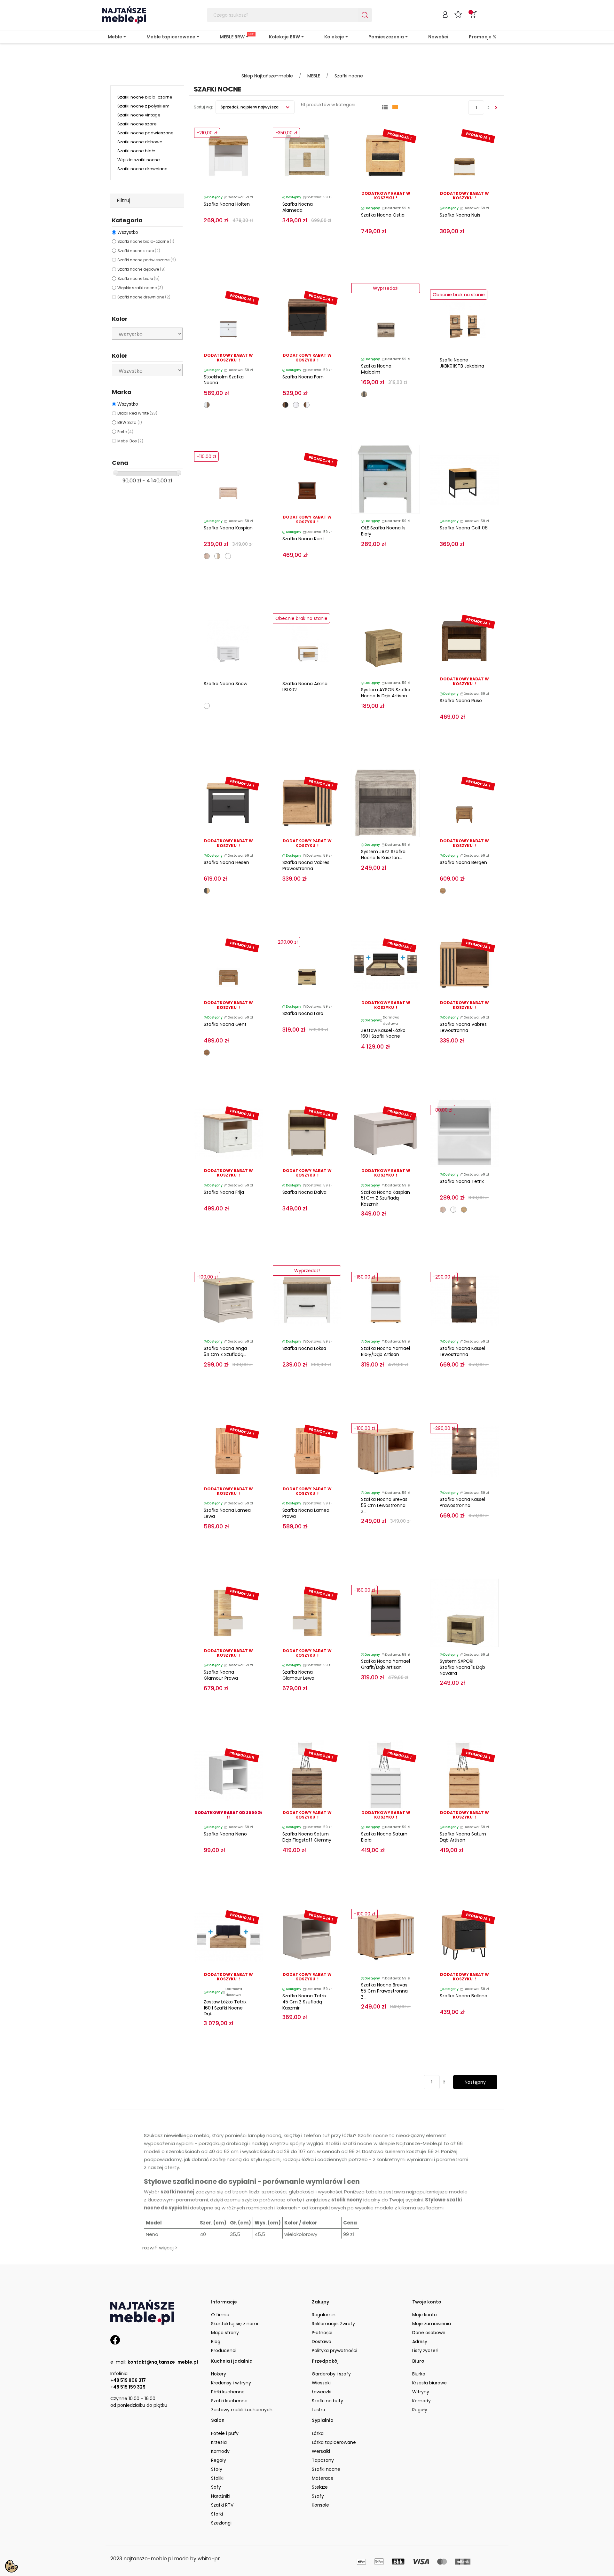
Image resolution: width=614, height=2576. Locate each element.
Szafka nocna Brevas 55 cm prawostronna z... (384, 1991)
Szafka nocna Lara (303, 1013)
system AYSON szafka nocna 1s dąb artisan (386, 693)
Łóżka (318, 2433)
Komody (421, 2401)
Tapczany (323, 2460)
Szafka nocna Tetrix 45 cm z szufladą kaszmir (304, 2002)
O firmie (220, 2315)
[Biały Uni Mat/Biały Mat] (207, 706)
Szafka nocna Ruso (461, 701)
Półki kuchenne (228, 2392)
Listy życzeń (425, 2350)
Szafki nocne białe (136, 151)
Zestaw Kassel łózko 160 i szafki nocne (383, 1033)
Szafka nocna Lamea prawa (306, 1513)
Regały (420, 2410)
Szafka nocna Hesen (226, 862)
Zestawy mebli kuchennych (242, 2410)
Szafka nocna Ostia (383, 215)
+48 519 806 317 (128, 2380)
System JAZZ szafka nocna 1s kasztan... (383, 855)
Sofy (216, 2487)
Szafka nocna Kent (303, 539)
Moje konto (425, 2315)
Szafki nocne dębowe (140, 142)
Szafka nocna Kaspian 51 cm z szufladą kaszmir (386, 1198)
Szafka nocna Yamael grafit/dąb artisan (386, 1664)
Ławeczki (322, 2392)
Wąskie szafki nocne (139, 160)
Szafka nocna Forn (303, 377)
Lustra (319, 2410)
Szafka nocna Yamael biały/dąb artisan (386, 1351)
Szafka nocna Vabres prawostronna (306, 865)
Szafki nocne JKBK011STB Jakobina (462, 363)
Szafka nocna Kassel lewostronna (462, 1351)
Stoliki (217, 2478)
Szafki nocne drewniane (142, 169)
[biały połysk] (296, 405)
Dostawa (322, 2342)
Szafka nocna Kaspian (228, 528)
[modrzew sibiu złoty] (443, 891)
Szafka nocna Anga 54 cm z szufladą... (225, 1351)
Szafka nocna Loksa (304, 1348)
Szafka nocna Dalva (304, 1192)
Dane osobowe (429, 2333)
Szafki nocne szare (137, 124)
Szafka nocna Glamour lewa (298, 1675)
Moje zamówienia (432, 2324)
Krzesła (219, 2442)
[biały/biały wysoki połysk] (453, 1210)
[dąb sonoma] (207, 556)
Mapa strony (225, 2333)
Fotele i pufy (225, 2433)
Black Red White (137, 413)
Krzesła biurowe (429, 2383)
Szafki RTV (222, 2505)
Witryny (421, 2392)
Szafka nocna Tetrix (462, 1181)
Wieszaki (321, 2383)
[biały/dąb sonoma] (217, 556)
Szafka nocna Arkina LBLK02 (305, 687)
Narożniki (221, 2496)
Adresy (420, 2342)
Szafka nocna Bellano (464, 1996)
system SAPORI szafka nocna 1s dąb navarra (462, 1667)
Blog (216, 2342)
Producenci (224, 2350)
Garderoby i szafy (331, 2374)
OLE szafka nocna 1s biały (383, 531)
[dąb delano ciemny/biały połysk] (307, 405)
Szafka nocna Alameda (298, 207)
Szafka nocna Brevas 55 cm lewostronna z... (384, 1505)
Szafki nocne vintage (139, 115)
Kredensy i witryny (231, 2383)
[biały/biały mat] (228, 556)
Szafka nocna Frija (224, 1192)
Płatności (322, 2333)
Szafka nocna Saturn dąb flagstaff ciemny (307, 1837)
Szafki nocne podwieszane (146, 133)
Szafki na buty (327, 2401)
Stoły (217, 2469)
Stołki (217, 2514)
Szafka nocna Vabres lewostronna (463, 1027)
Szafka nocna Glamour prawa (221, 1675)
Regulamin (324, 2315)
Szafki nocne (326, 2469)
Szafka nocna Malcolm (376, 369)
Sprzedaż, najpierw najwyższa (250, 107)
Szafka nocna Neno (225, 1834)
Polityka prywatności (335, 2350)
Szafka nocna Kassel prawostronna (462, 1502)
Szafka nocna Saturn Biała (384, 1837)
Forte (125, 432)
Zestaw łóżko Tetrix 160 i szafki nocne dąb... (225, 2008)
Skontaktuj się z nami (235, 2324)
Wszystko (128, 232)
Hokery (219, 2374)
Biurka (419, 2374)
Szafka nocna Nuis (460, 215)
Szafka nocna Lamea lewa (227, 1513)
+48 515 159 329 (128, 2387)
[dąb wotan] (464, 1210)
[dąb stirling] (207, 1053)
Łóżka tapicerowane (334, 2442)
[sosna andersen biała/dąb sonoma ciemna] (207, 405)
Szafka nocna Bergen (463, 862)
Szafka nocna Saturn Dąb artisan (463, 1837)
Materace (323, 2478)
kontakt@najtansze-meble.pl (163, 2362)
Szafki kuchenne (229, 2401)
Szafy (318, 2496)
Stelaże (320, 2487)
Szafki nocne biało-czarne (145, 97)
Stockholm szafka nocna (224, 380)
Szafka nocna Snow (225, 684)
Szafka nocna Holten (227, 204)
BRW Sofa (130, 422)
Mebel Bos (130, 441)
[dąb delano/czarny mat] (285, 405)
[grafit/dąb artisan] (207, 891)
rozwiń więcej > (160, 2248)
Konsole (320, 2505)
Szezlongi (221, 2523)
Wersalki (321, 2451)
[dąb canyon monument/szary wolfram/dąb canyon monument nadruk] (364, 394)
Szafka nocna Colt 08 (464, 528)
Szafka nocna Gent (225, 1024)
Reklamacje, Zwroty (333, 2324)
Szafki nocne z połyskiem (143, 106)
